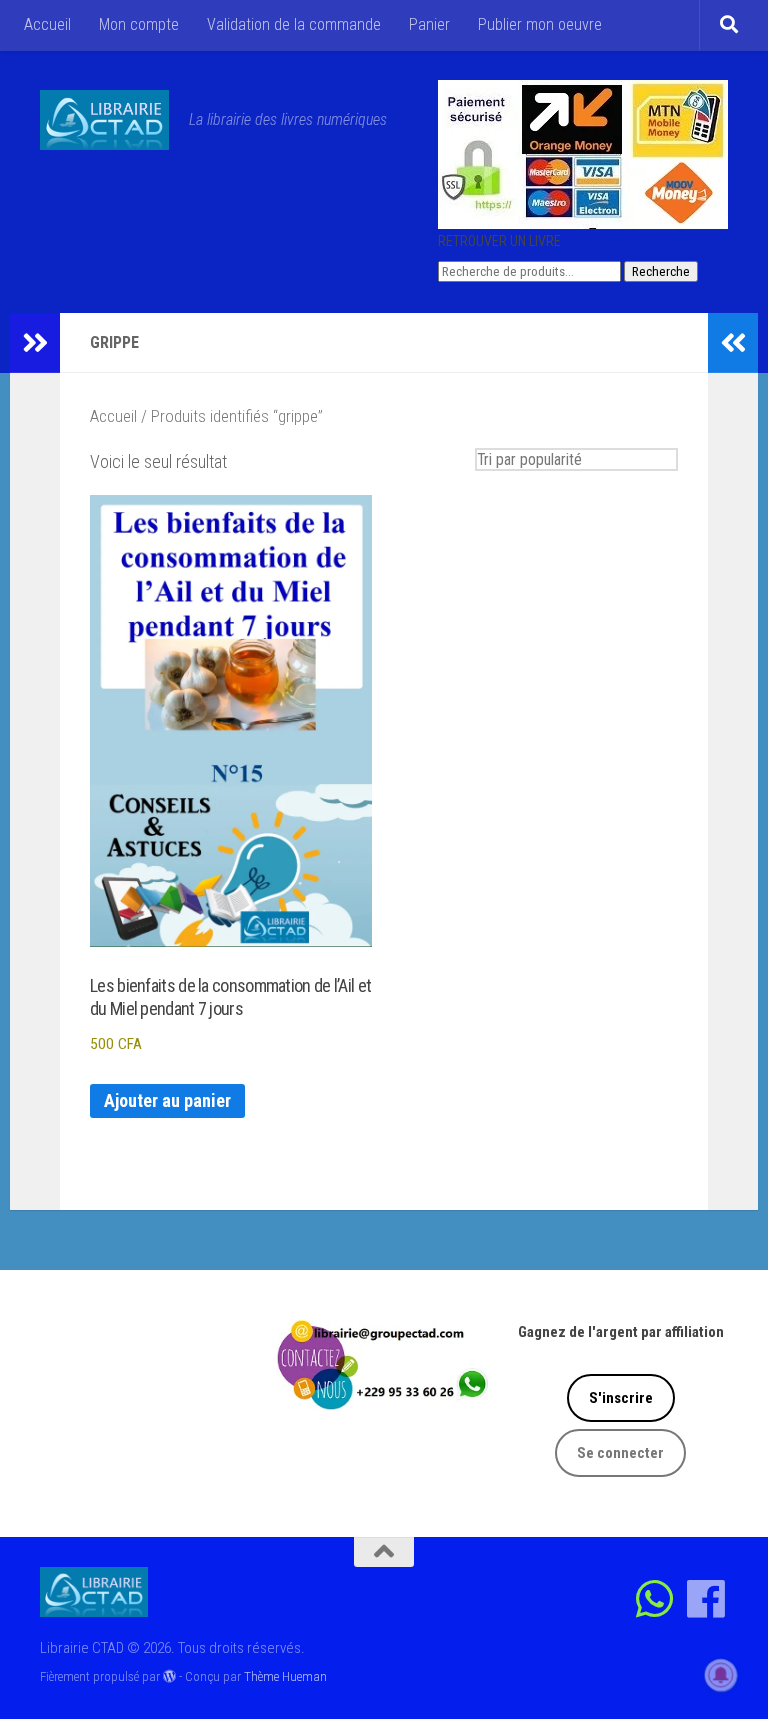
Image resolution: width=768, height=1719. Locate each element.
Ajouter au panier (167, 1100)
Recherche (661, 271)
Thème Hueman (285, 1676)
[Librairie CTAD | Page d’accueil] (104, 120)
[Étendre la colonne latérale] (35, 343)
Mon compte (139, 24)
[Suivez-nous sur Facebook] (706, 1598)
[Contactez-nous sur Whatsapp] (655, 1598)
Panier (429, 24)
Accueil (47, 24)
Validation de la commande (294, 24)
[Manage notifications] (721, 1675)
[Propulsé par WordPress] (169, 1676)
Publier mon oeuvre (540, 24)
